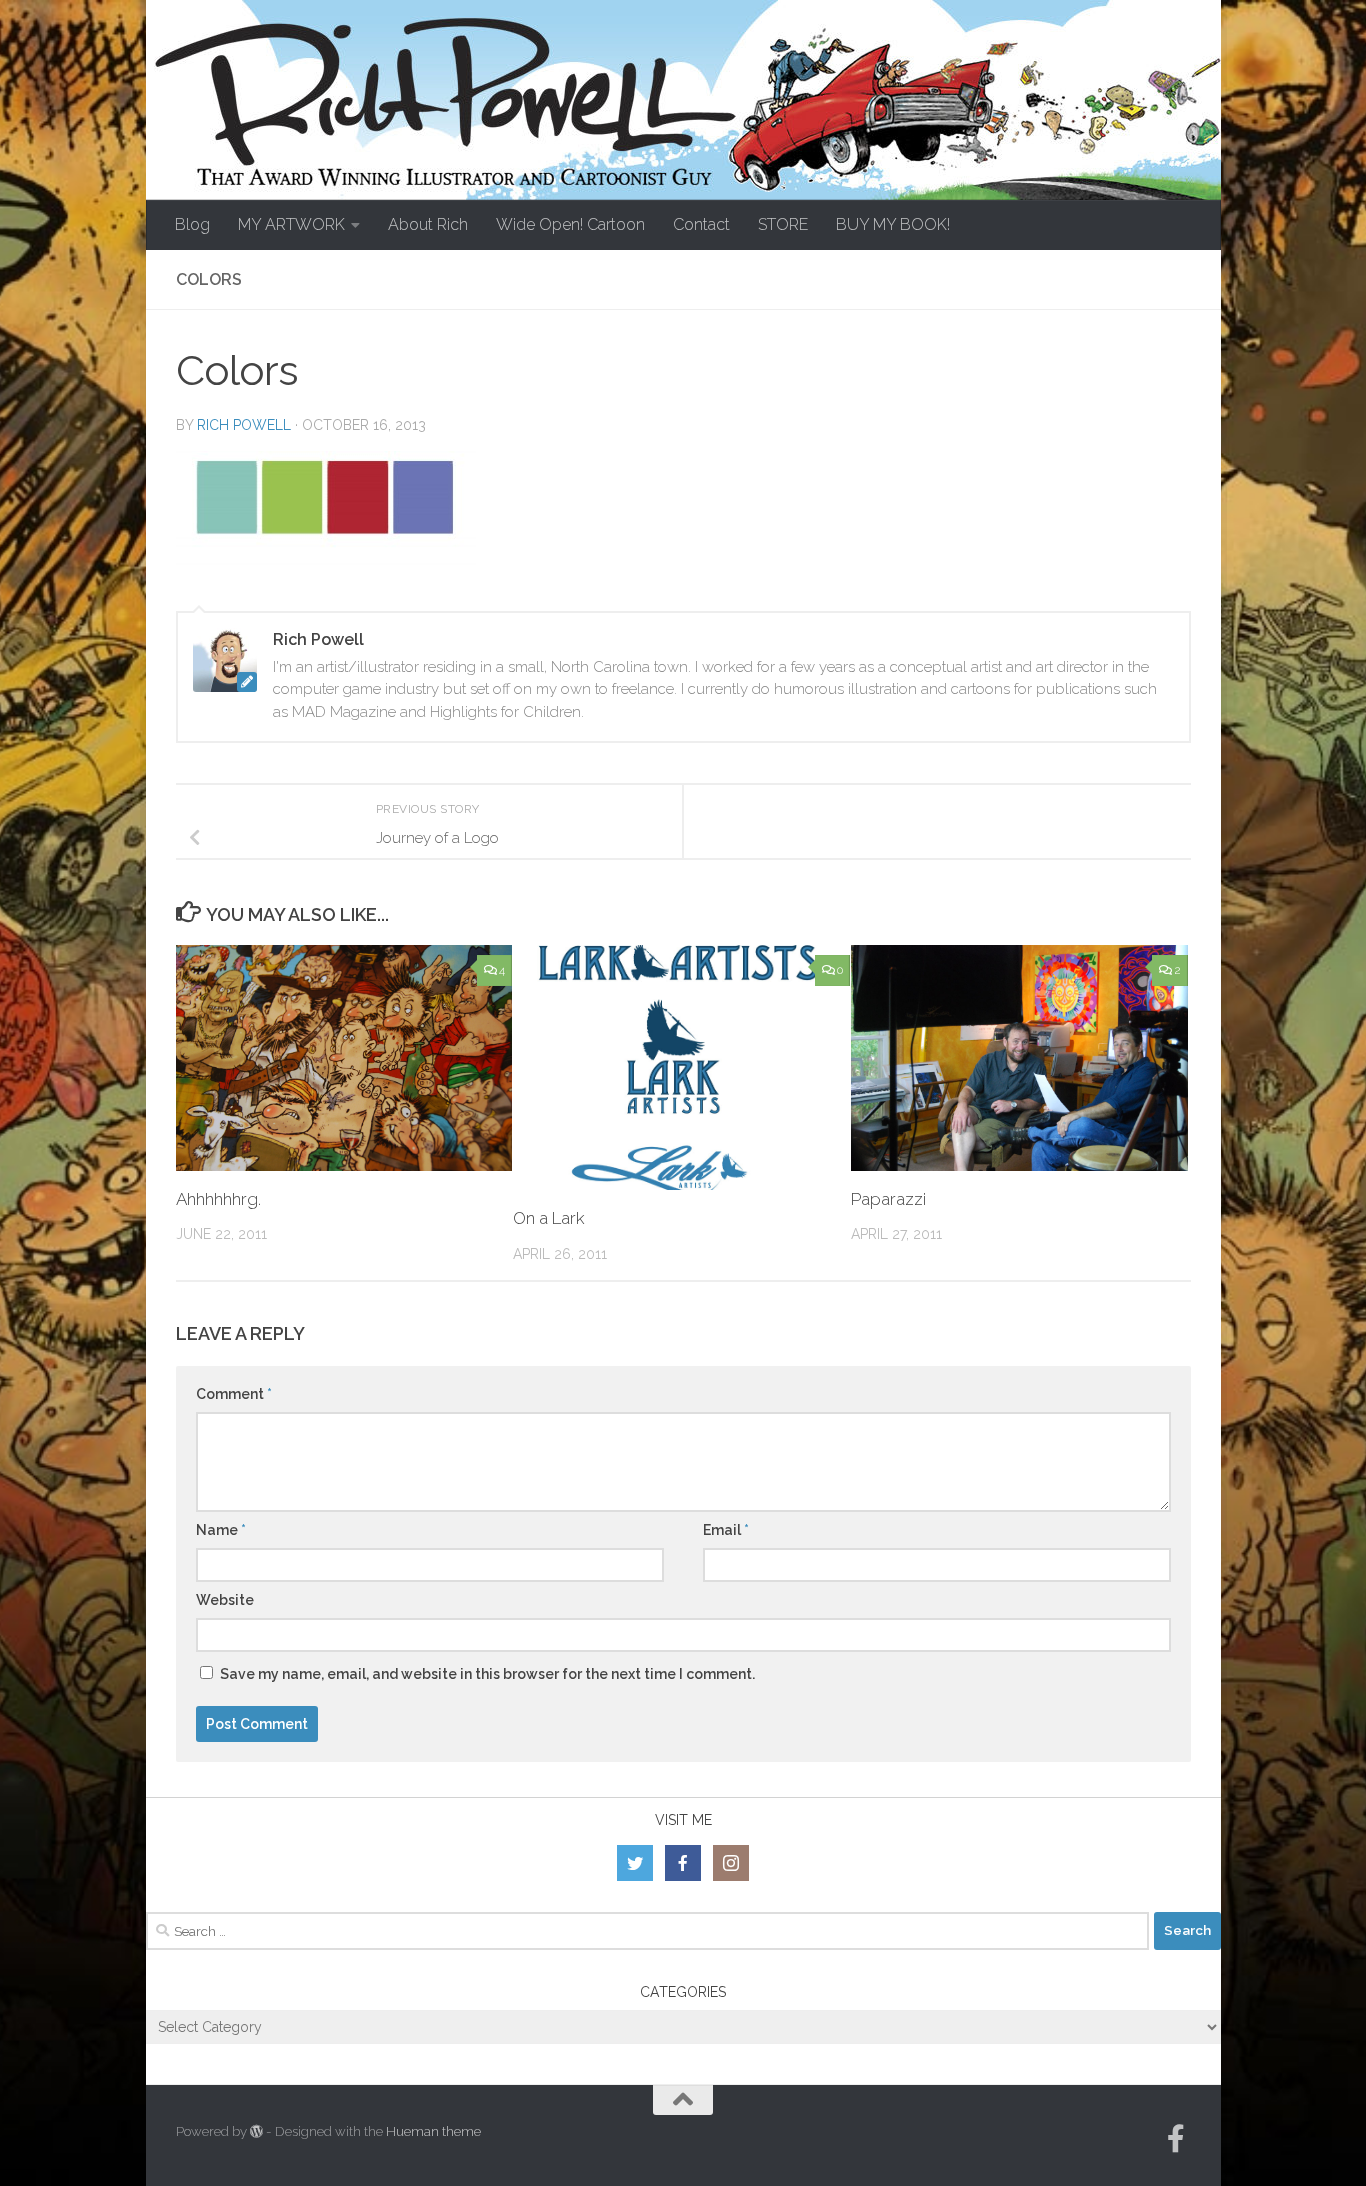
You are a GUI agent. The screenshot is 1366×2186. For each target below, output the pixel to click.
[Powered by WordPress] (256, 2131)
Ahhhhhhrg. (218, 1199)
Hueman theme (433, 2131)
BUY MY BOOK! (893, 224)
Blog (192, 224)
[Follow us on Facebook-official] (1176, 2139)
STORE (783, 224)
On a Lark (549, 1218)
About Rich (428, 224)
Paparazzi (888, 1199)
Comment (234, 1394)
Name (221, 1530)
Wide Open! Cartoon (570, 224)
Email (726, 1530)
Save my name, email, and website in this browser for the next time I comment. (487, 1674)
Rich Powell (244, 425)
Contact (701, 224)
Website (225, 1600)
